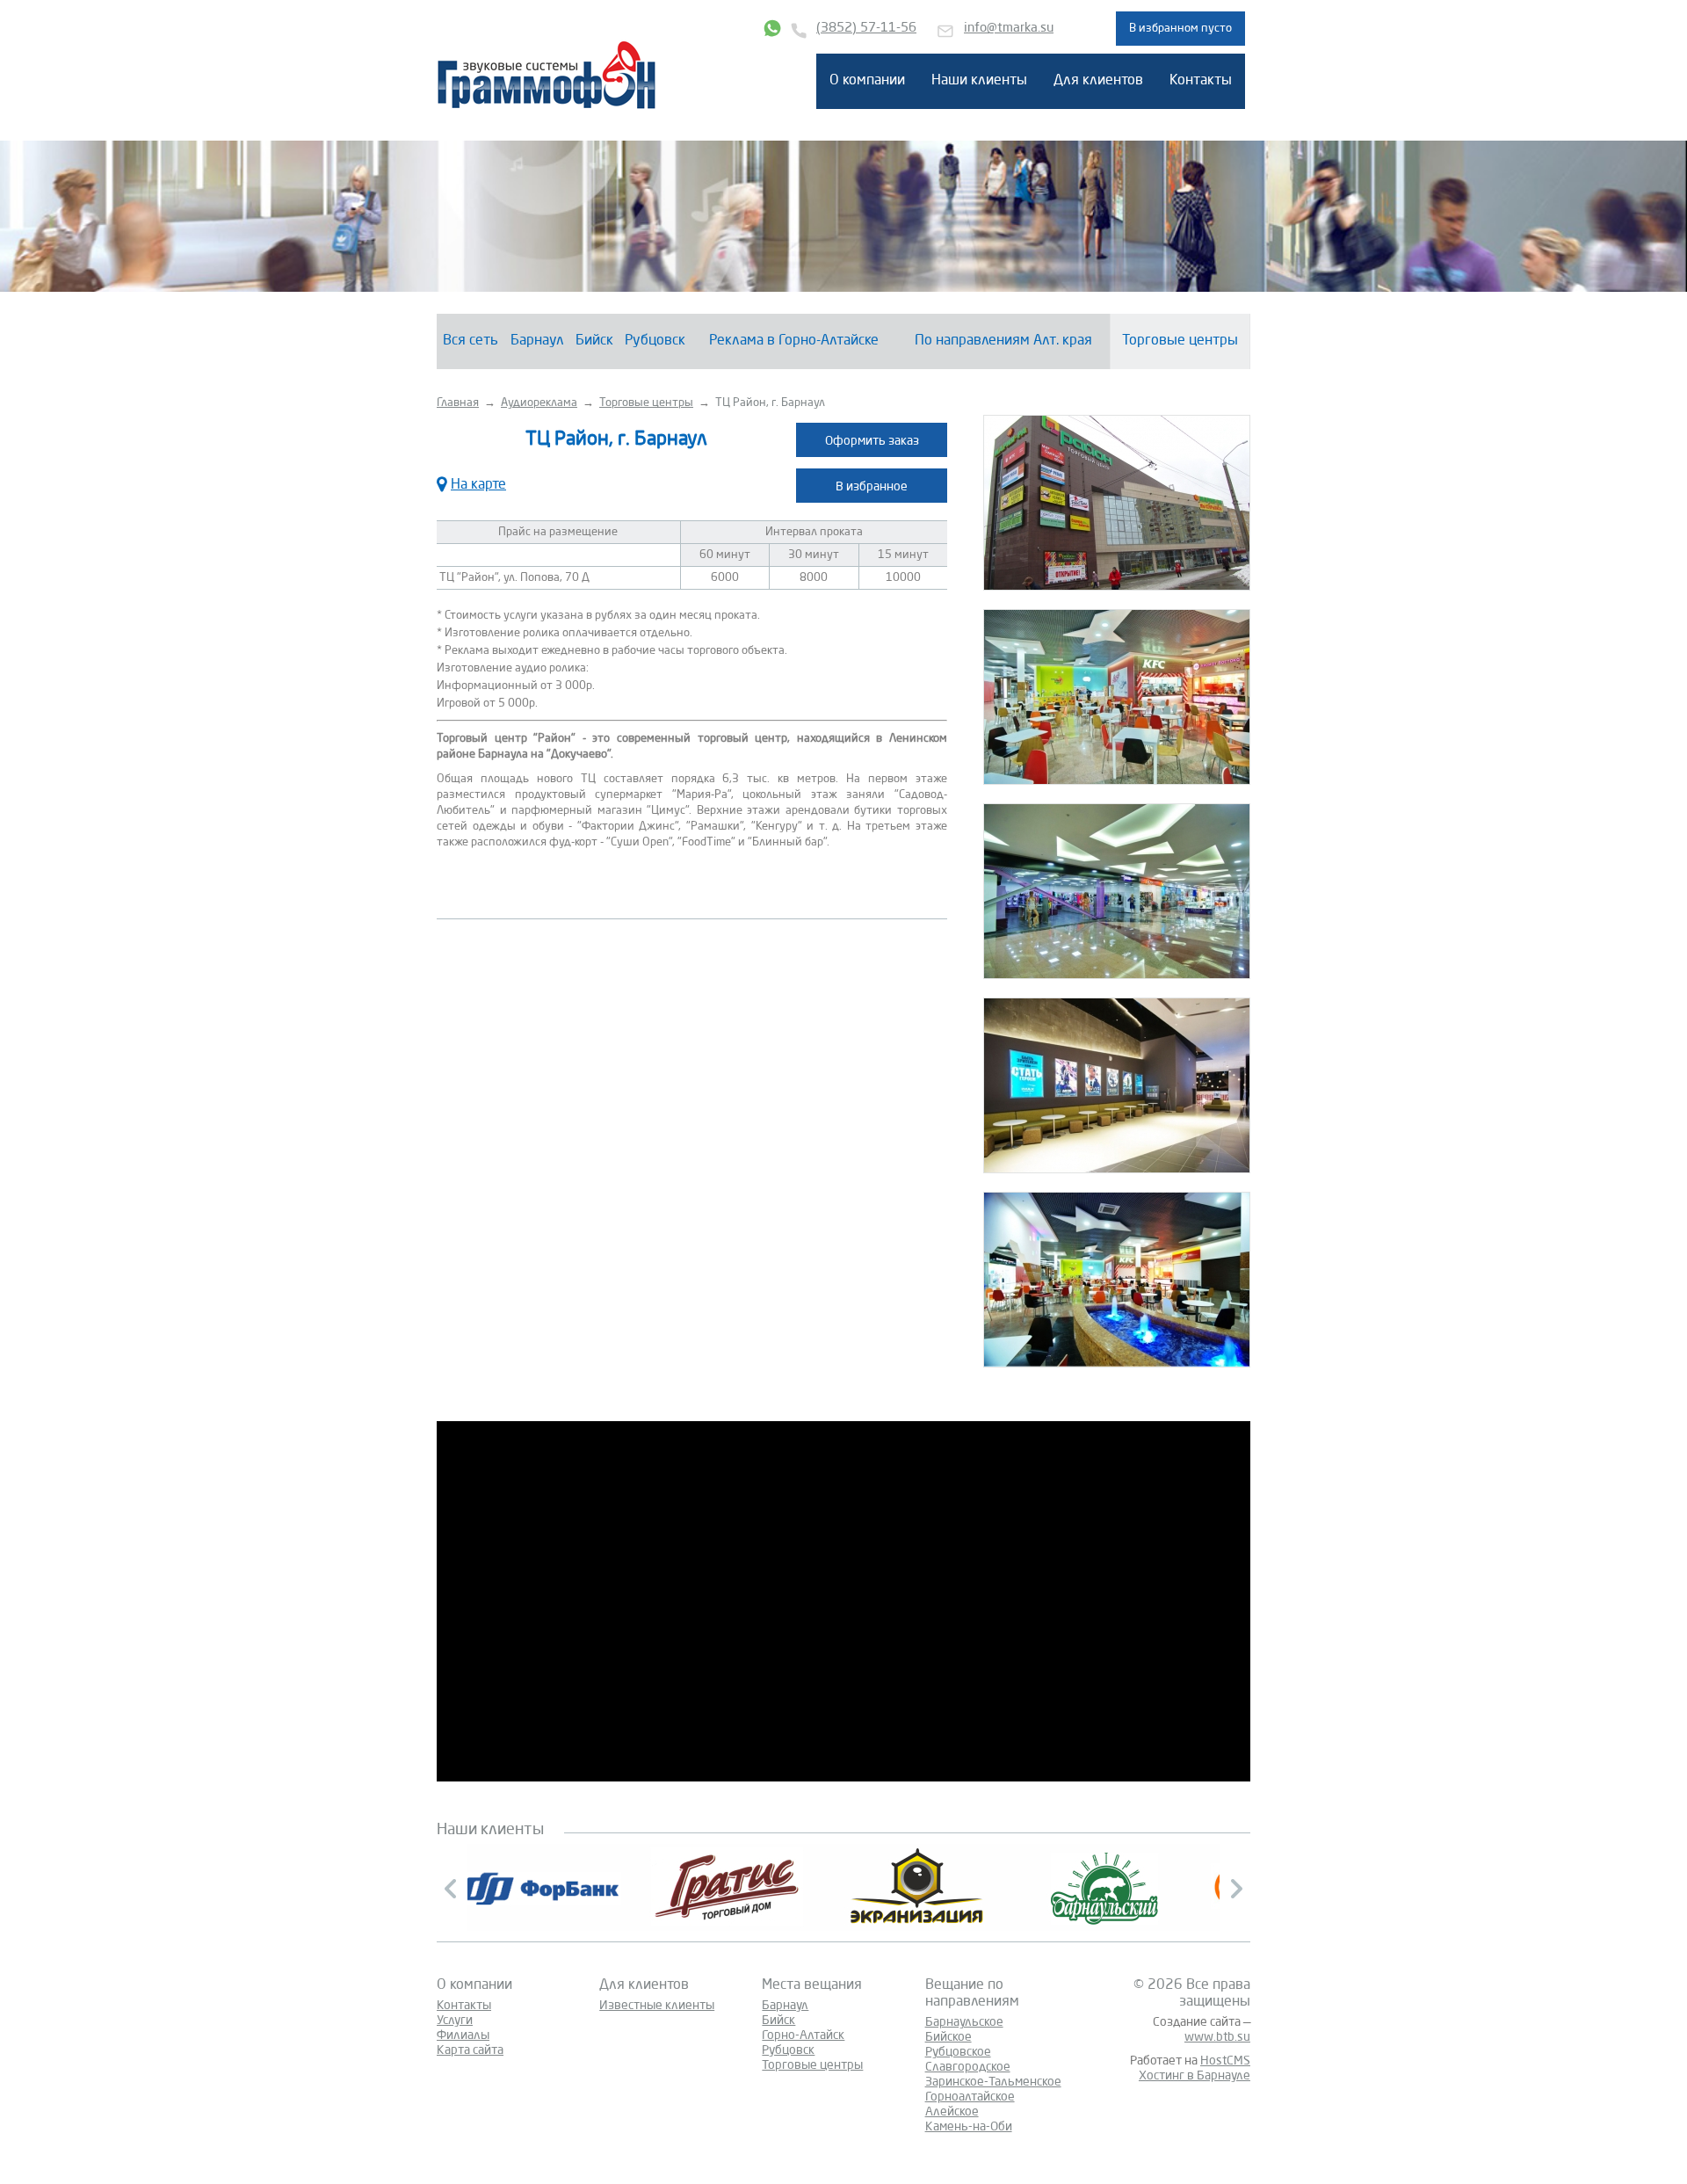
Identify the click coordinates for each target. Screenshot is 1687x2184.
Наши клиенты (979, 81)
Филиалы (463, 2035)
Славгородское (968, 2067)
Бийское (948, 2037)
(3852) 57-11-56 (866, 29)
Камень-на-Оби (969, 2127)
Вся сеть (471, 341)
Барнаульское (964, 2022)
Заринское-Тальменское (993, 2082)
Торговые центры (1180, 341)
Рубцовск (655, 341)
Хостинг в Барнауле (1195, 2076)
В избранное (872, 487)
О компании (867, 81)
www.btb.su (1217, 2037)
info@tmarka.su (1009, 29)
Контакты (1201, 81)
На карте (478, 485)
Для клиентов (1098, 81)
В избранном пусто (1180, 29)
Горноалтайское (970, 2097)
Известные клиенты (657, 2006)
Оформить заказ (872, 441)
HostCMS (1225, 2061)
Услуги (455, 2021)
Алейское (952, 2112)
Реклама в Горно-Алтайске (794, 341)
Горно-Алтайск (803, 2035)
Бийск (594, 341)
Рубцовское (958, 2052)
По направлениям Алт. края (1003, 341)
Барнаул (537, 341)
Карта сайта (470, 2050)
